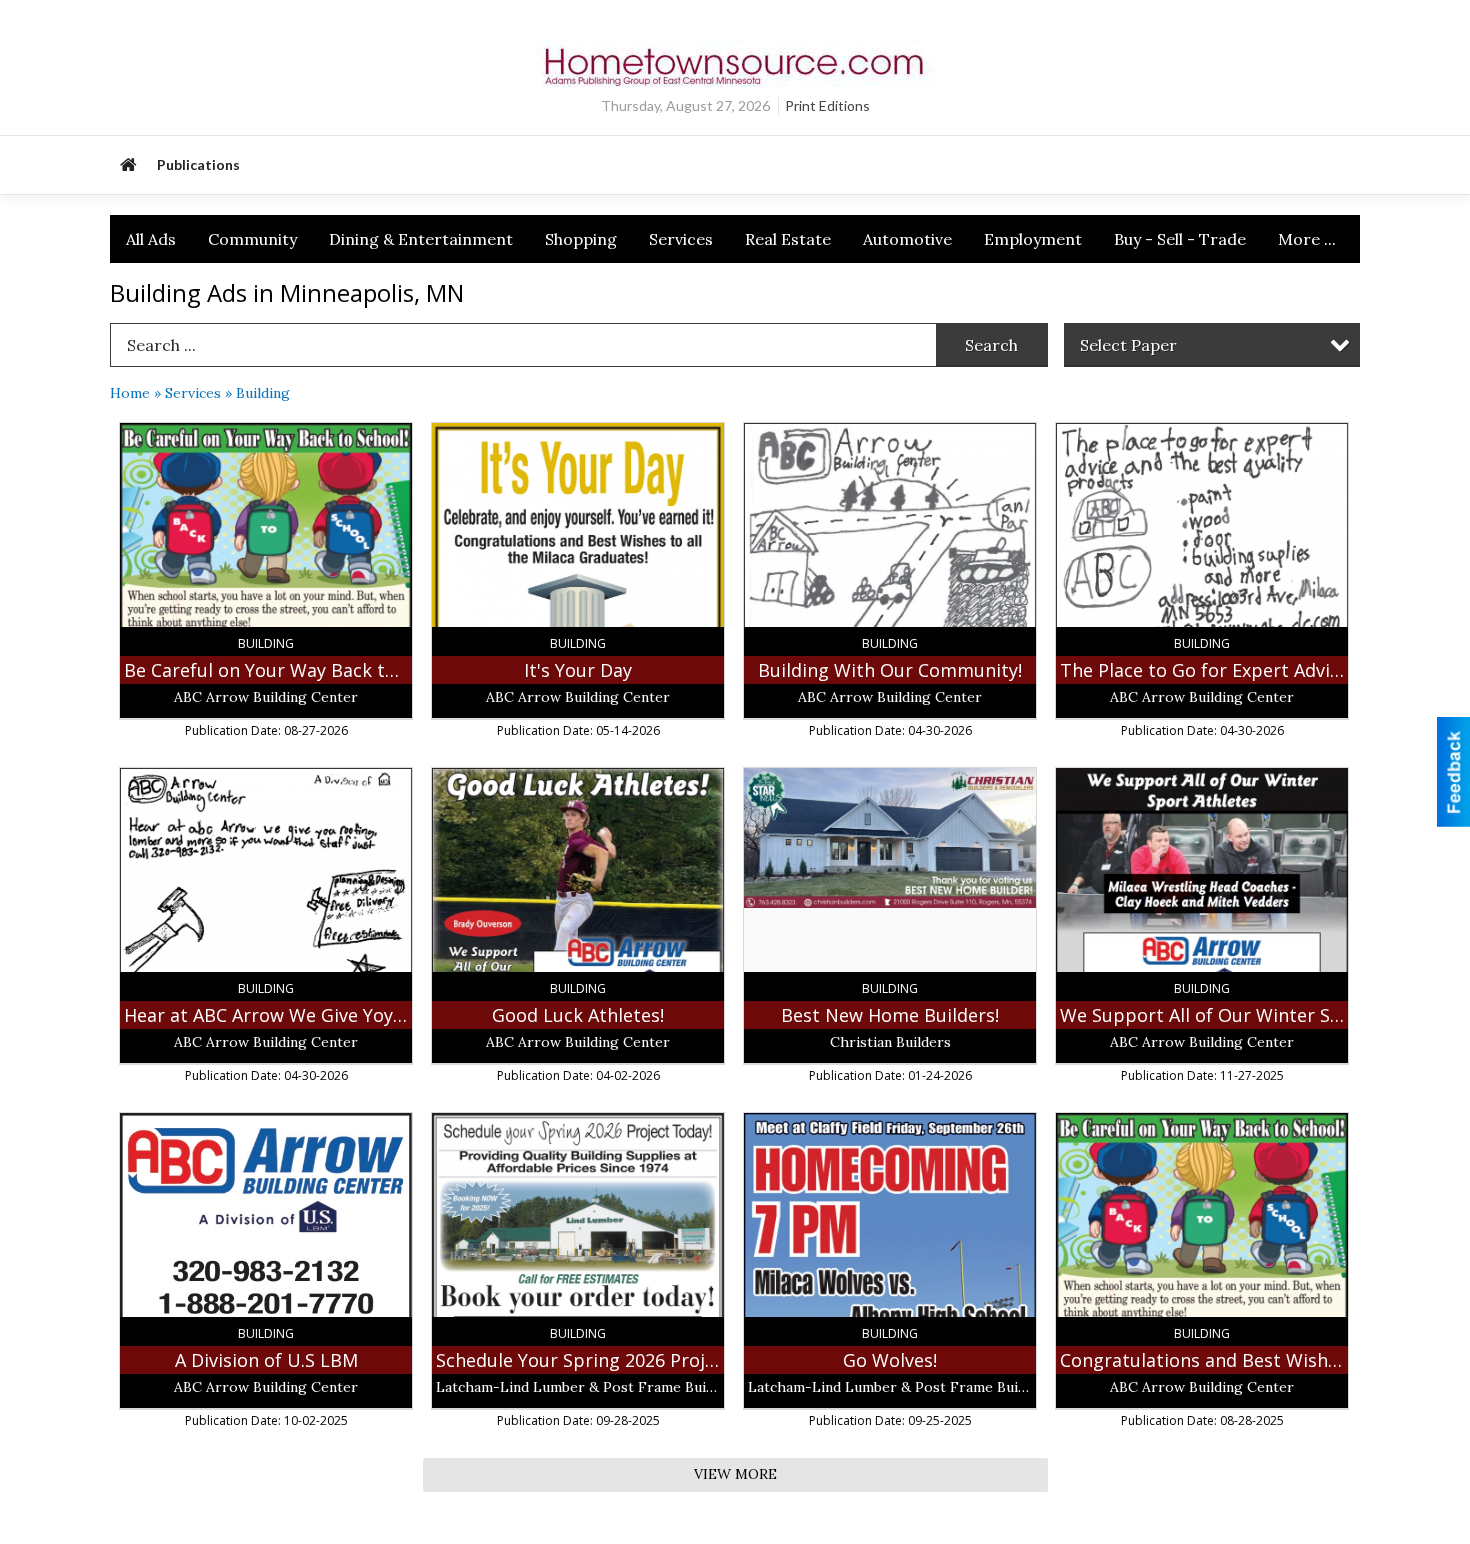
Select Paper (1128, 345)
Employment (1033, 239)
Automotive (907, 239)
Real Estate (788, 239)
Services (681, 239)
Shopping (581, 239)
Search (991, 345)
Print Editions (827, 105)
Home (130, 393)
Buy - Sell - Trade (1180, 239)
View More (735, 1474)
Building (263, 393)
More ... (1307, 239)
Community (252, 239)
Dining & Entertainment (421, 239)
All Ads (151, 239)
